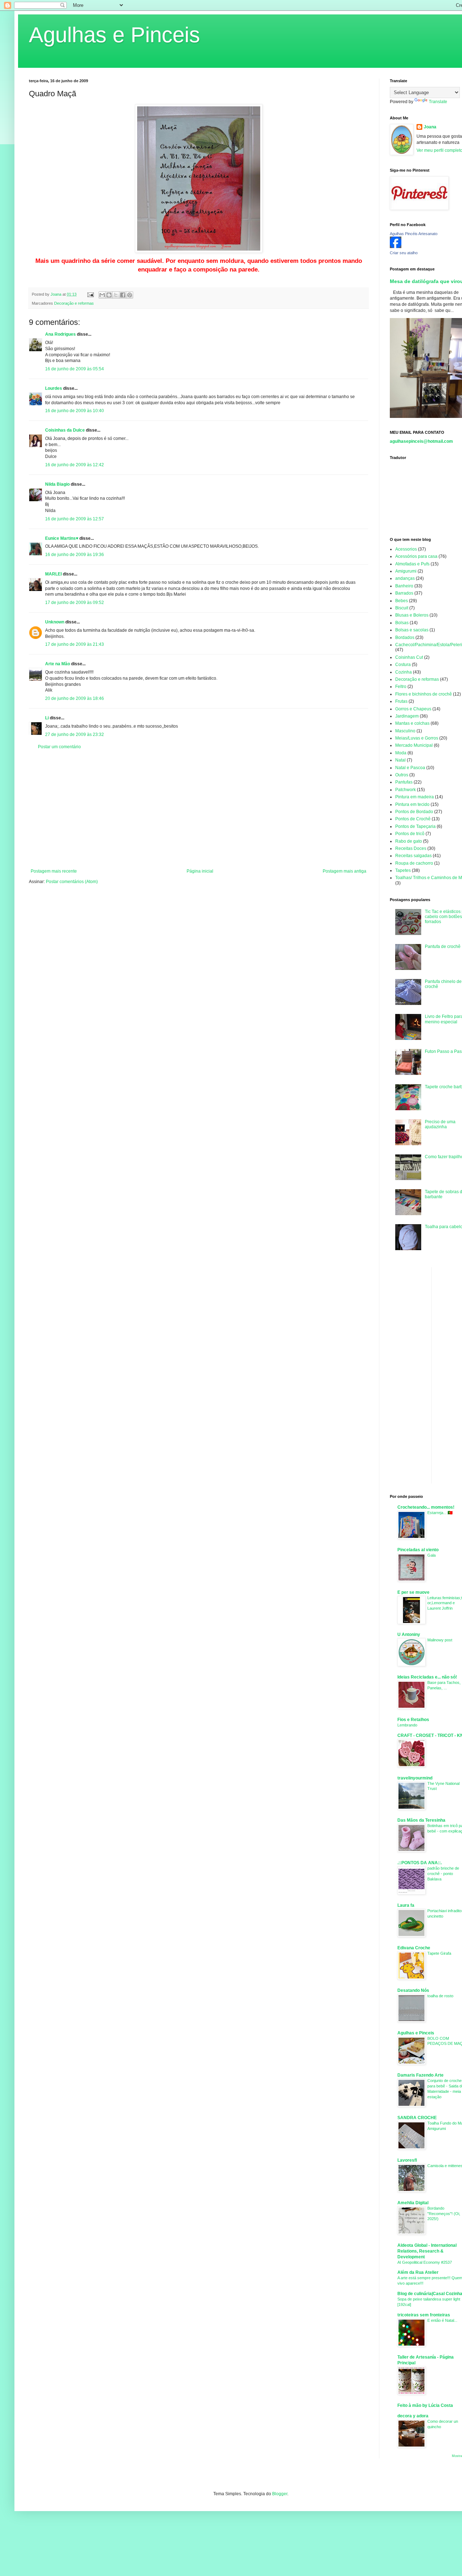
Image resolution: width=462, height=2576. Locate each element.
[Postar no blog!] (109, 295)
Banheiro (404, 586)
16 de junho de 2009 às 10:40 (75, 411)
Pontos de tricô (410, 834)
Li (47, 718)
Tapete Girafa (439, 1953)
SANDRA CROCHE (417, 2118)
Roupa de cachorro (414, 863)
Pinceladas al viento (418, 1550)
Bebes (402, 601)
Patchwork (406, 790)
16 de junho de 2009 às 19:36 (75, 555)
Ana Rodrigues (60, 334)
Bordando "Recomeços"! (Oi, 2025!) (444, 2214)
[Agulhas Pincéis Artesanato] (396, 247)
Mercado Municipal (414, 745)
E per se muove (413, 1592)
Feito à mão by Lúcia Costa (425, 2405)
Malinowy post (440, 1640)
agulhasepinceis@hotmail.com (421, 441)
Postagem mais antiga (345, 871)
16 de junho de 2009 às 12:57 (75, 519)
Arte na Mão (58, 664)
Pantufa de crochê (443, 947)
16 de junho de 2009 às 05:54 (75, 369)
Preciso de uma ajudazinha (440, 1124)
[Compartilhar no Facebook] (123, 295)
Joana (430, 127)
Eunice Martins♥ (62, 538)
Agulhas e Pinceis (114, 35)
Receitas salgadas (413, 856)
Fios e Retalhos (413, 1720)
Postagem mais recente (54, 871)
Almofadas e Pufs (412, 564)
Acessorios (406, 549)
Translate (438, 102)
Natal (400, 760)
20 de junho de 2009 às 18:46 (75, 698)
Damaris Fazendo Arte (420, 2075)
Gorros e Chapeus (413, 709)
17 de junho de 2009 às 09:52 (75, 603)
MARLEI (53, 574)
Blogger (280, 2494)
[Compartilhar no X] (116, 295)
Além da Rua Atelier (418, 2272)
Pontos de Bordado (414, 812)
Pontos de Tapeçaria (415, 826)
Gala (432, 1555)
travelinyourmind (415, 1778)
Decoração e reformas (74, 303)
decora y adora (413, 2416)
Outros (402, 775)
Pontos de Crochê (413, 819)
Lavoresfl (407, 2160)
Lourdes (54, 388)
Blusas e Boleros (412, 615)
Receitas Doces (411, 848)
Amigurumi (406, 571)
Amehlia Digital (413, 2203)
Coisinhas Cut (409, 657)
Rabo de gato (409, 841)
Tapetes (403, 870)
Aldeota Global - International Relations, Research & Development (427, 2251)
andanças (405, 578)
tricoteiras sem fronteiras (424, 2315)
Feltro (401, 687)
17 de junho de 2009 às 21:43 (75, 644)
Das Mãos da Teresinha (421, 1820)
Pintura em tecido (412, 804)
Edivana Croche (414, 1948)
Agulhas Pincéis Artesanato (414, 234)
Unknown (55, 622)
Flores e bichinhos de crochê (424, 694)
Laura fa (406, 1905)
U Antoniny (409, 1635)
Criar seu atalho (404, 253)
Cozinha (404, 672)
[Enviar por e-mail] (102, 295)
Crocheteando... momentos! (426, 1507)
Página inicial (200, 871)
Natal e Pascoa (410, 768)
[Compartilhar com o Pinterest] (130, 295)
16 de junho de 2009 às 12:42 (75, 465)
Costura (403, 665)
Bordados (405, 638)
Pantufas (404, 782)
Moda (401, 753)
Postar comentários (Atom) (72, 882)
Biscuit (402, 608)
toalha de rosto (440, 1996)
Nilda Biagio (57, 484)
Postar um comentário (59, 747)
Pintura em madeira (415, 797)
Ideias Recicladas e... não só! (427, 1677)
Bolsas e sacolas (412, 630)
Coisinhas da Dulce (65, 430)
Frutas (401, 701)
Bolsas (402, 623)
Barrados (404, 593)
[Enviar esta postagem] (90, 294)
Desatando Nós (413, 1990)
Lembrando (407, 1725)
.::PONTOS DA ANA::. (420, 1863)
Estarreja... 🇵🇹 (440, 1513)
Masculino (405, 731)
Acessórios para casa (416, 556)
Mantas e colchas (412, 723)
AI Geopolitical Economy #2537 (425, 2262)
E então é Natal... (442, 2320)
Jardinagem (407, 716)
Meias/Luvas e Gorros (417, 738)
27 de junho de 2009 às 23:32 (75, 735)
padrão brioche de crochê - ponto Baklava (443, 1874)
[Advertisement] (199, 809)
